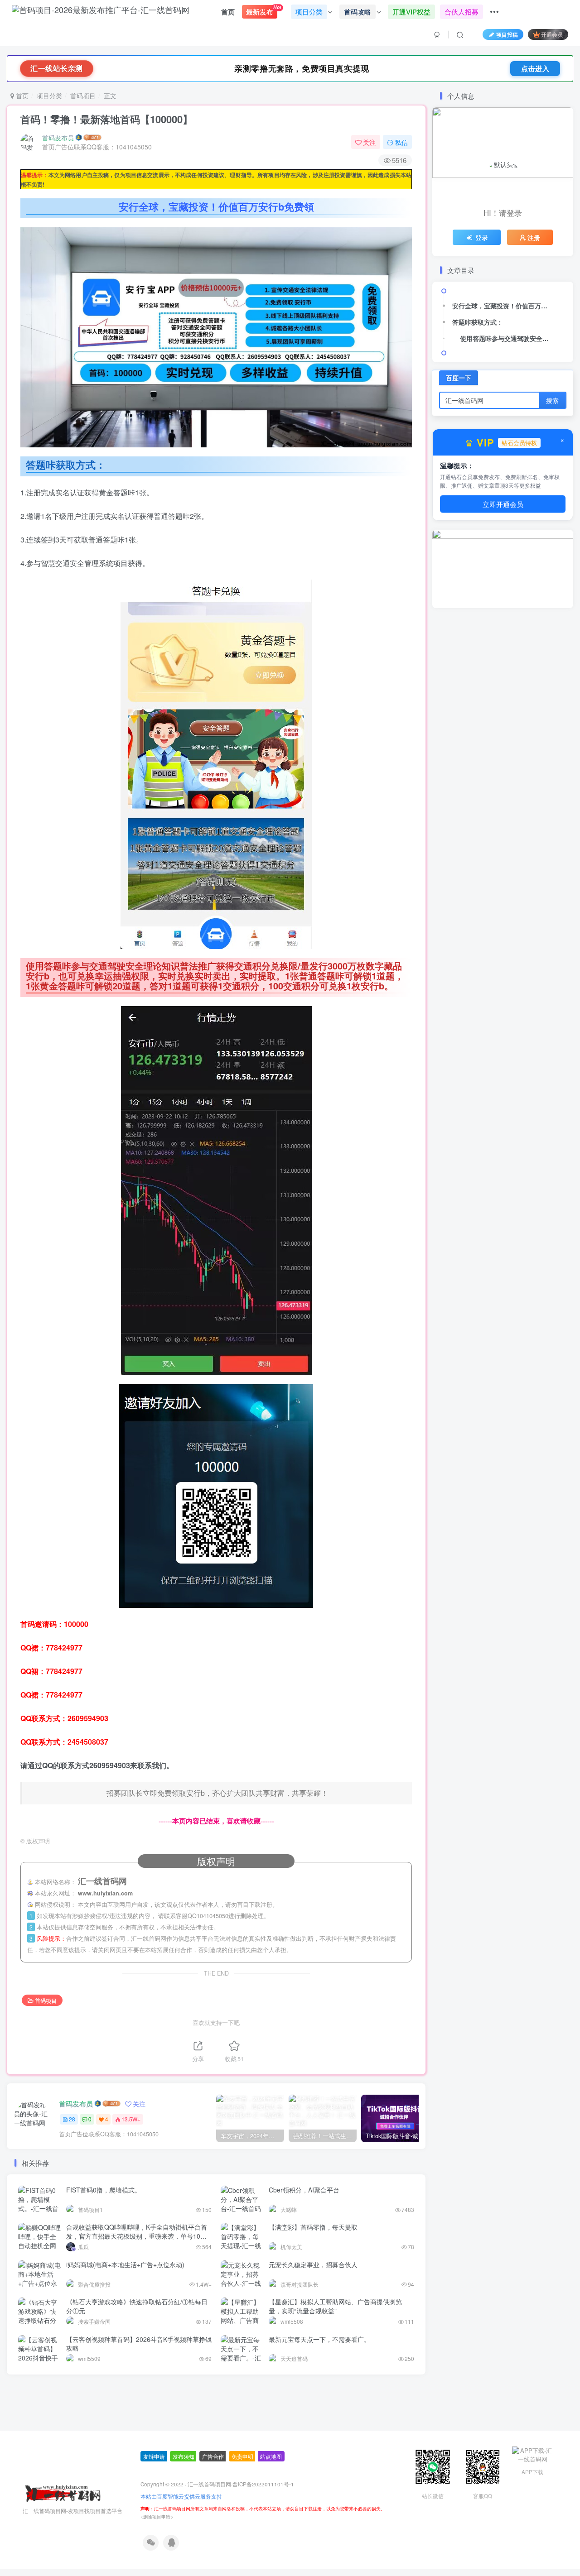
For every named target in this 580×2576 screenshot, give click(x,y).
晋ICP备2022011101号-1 (263, 2528)
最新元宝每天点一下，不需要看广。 (319, 2339)
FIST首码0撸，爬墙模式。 (104, 2190)
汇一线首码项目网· (210, 2528)
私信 (401, 142)
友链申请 (154, 2500)
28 (72, 2119)
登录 (482, 237)
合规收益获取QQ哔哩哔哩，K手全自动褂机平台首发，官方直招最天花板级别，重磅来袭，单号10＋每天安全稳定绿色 (137, 2236)
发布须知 (184, 2500)
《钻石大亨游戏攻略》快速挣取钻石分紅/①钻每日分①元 (137, 2306)
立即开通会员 (503, 503)
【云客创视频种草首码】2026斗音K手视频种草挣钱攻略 (139, 2344)
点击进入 (535, 68)
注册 (534, 237)
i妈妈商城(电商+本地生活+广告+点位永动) (125, 2264)
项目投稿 (507, 34)
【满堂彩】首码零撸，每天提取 (313, 2227)
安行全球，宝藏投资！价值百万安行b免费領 (503, 306)
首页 (228, 12)
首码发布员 (58, 138)
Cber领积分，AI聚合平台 (304, 2190)
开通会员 (552, 34)
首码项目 (83, 96)
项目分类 (49, 96)
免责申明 (242, 2500)
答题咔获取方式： (478, 322)
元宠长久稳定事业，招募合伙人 (313, 2264)
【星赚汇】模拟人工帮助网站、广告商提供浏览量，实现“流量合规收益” (335, 2306)
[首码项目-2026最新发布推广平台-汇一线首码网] (63, 2536)
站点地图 (271, 2500)
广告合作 (213, 2500)
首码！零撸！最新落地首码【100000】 (106, 119)
